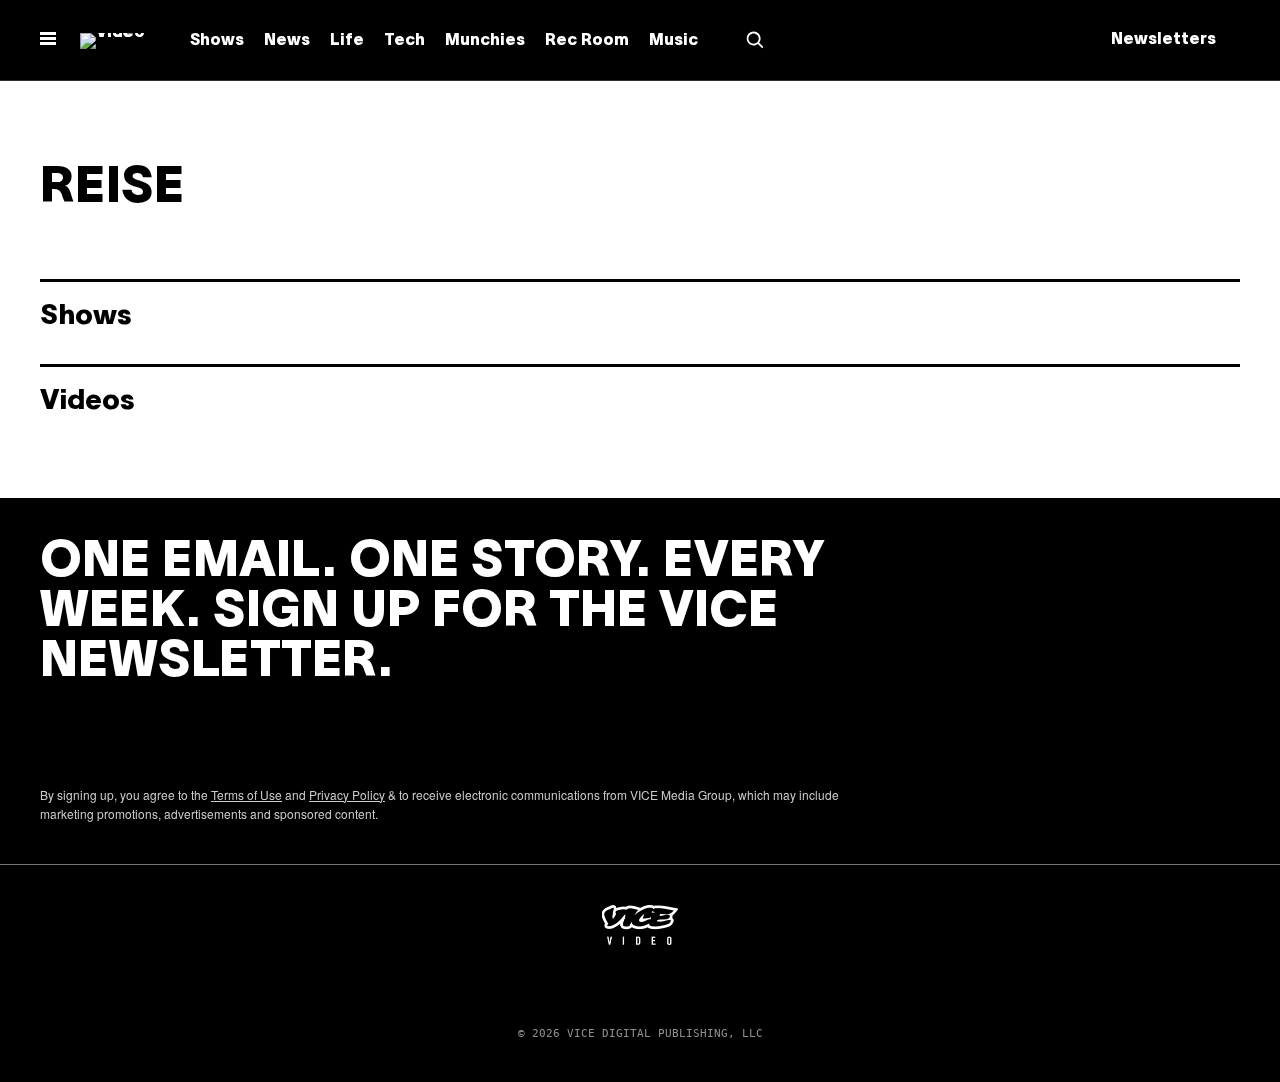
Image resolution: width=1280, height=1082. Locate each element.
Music (673, 41)
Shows (217, 41)
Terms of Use (246, 794)
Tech (404, 41)
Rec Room (587, 41)
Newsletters (1163, 40)
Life (347, 41)
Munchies (485, 41)
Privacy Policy (347, 794)
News (287, 41)
